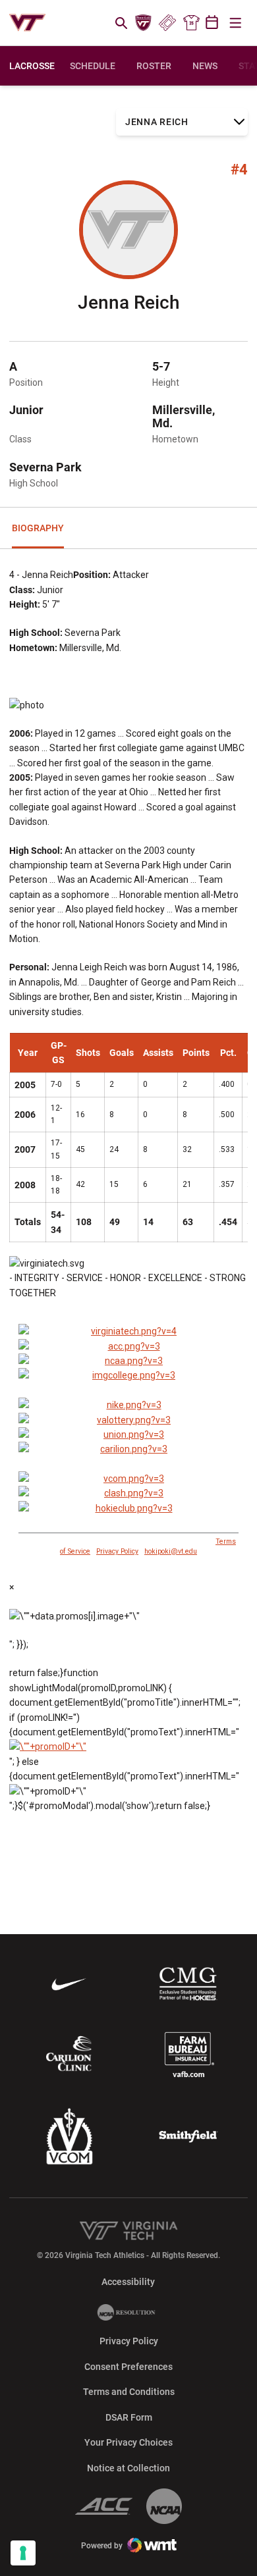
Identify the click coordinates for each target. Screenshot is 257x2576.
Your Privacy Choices (128, 2442)
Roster (154, 66)
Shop (191, 23)
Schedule (93, 66)
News (205, 66)
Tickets (167, 23)
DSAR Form (129, 2417)
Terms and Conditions (129, 2392)
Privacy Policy (117, 1551)
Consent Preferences (128, 2367)
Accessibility (128, 2281)
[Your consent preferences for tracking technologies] (23, 2553)
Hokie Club (144, 23)
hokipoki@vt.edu (171, 1551)
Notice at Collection (128, 2468)
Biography (38, 528)
